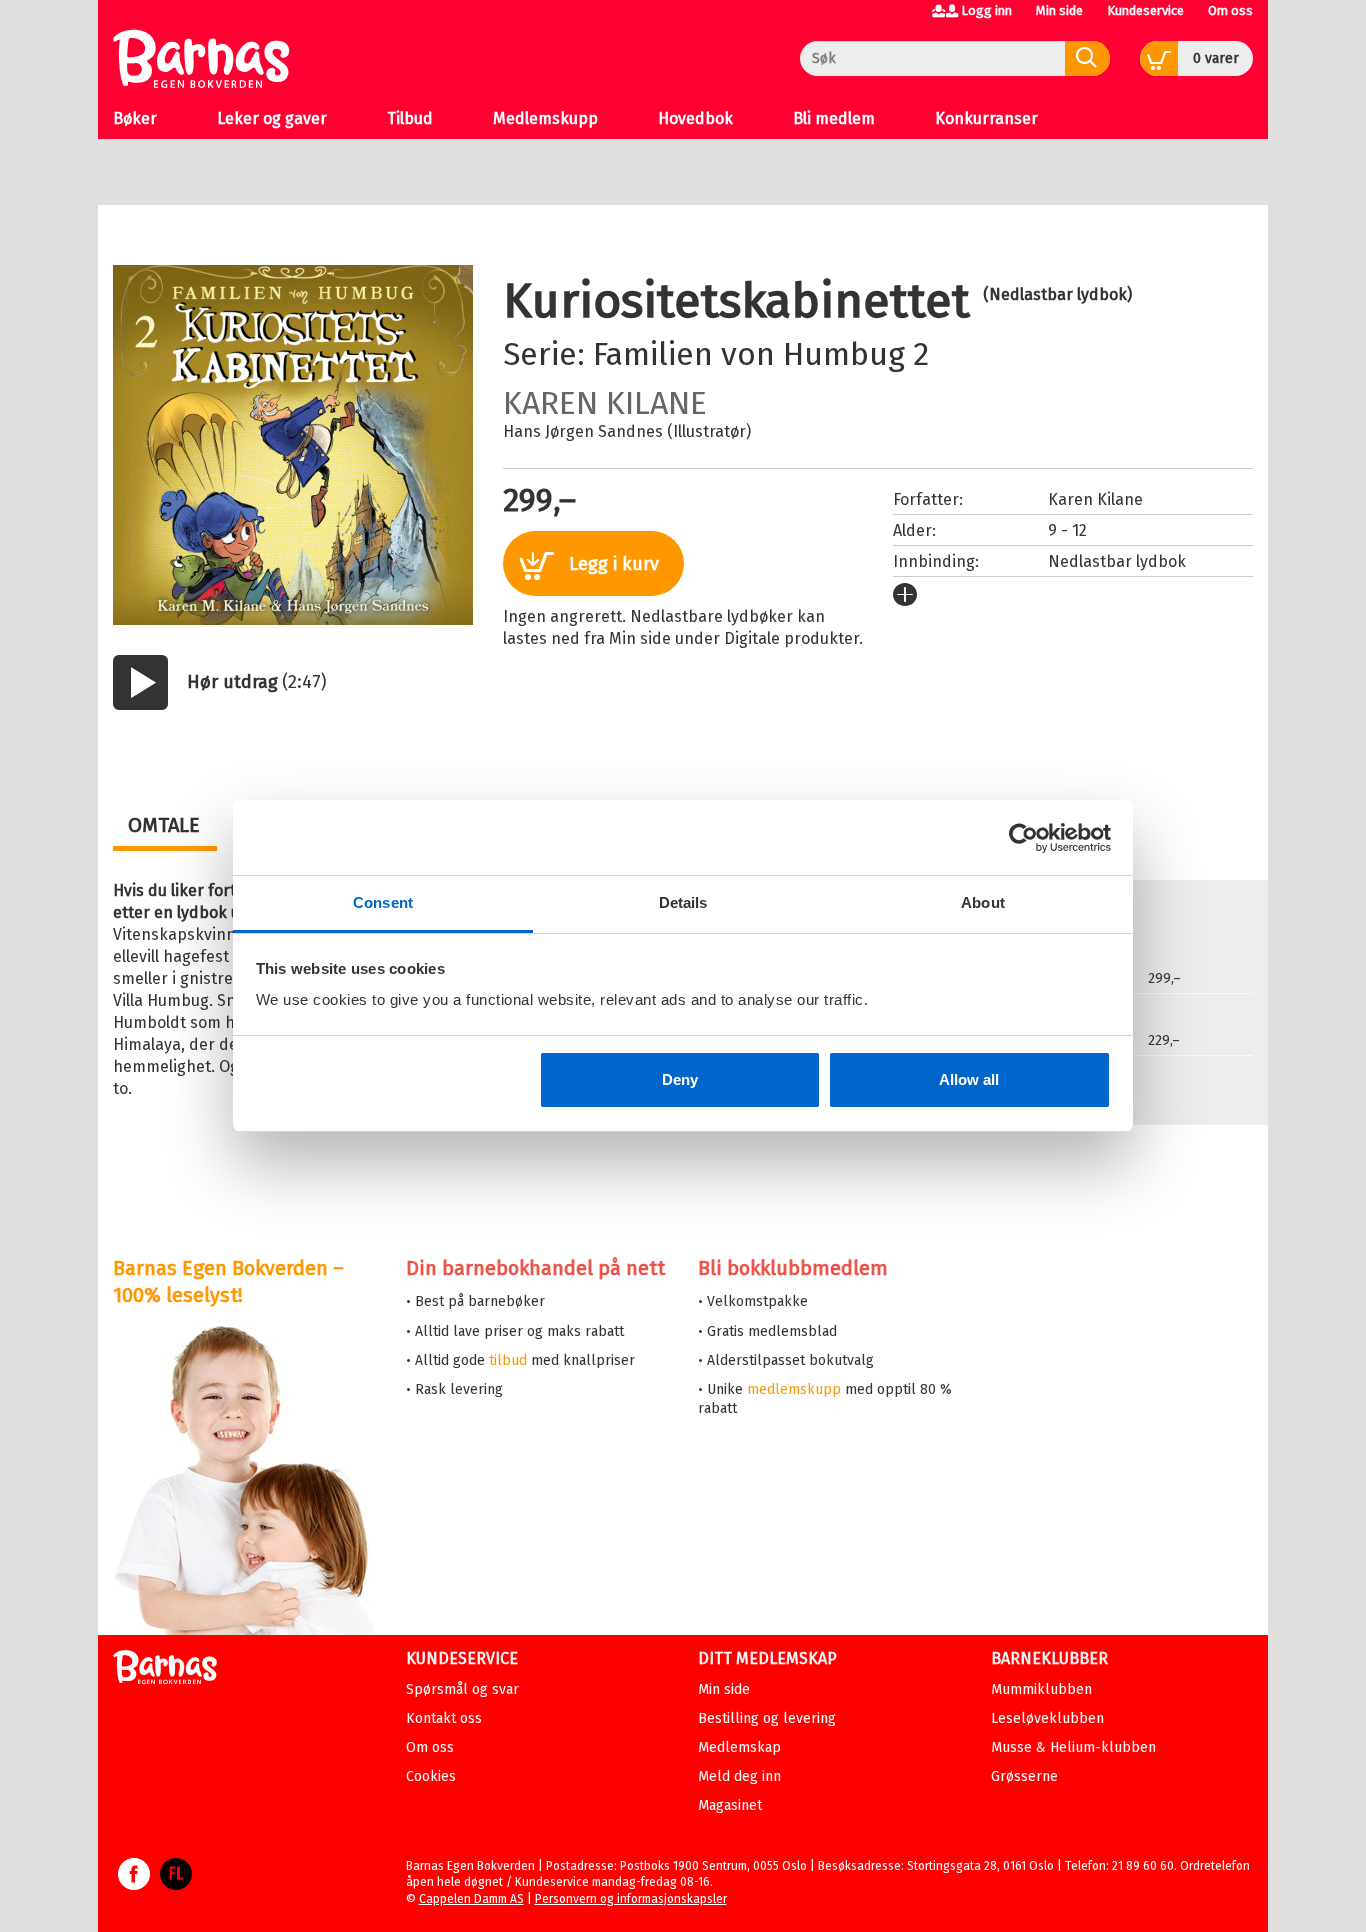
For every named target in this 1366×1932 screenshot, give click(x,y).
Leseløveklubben (1047, 1718)
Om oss (1230, 10)
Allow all (969, 1079)
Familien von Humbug (749, 354)
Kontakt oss (444, 1718)
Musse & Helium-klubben (1073, 1747)
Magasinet (730, 1805)
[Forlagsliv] (176, 1884)
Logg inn (986, 10)
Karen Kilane (605, 403)
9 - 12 (1067, 530)
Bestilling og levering (767, 1718)
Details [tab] (683, 902)
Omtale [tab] (164, 825)
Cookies (431, 1776)
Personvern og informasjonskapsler (631, 1899)
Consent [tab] (383, 902)
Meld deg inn (739, 1776)
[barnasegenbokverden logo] (165, 1670)
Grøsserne (1024, 1776)
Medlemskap (739, 1747)
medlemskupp (794, 1389)
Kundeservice (1145, 10)
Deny (680, 1079)
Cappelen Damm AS (471, 1899)
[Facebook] (134, 1884)
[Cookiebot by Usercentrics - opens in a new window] (1023, 838)
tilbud (508, 1360)
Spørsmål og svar (462, 1689)
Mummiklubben (1041, 1689)
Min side (1059, 10)
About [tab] (983, 902)
